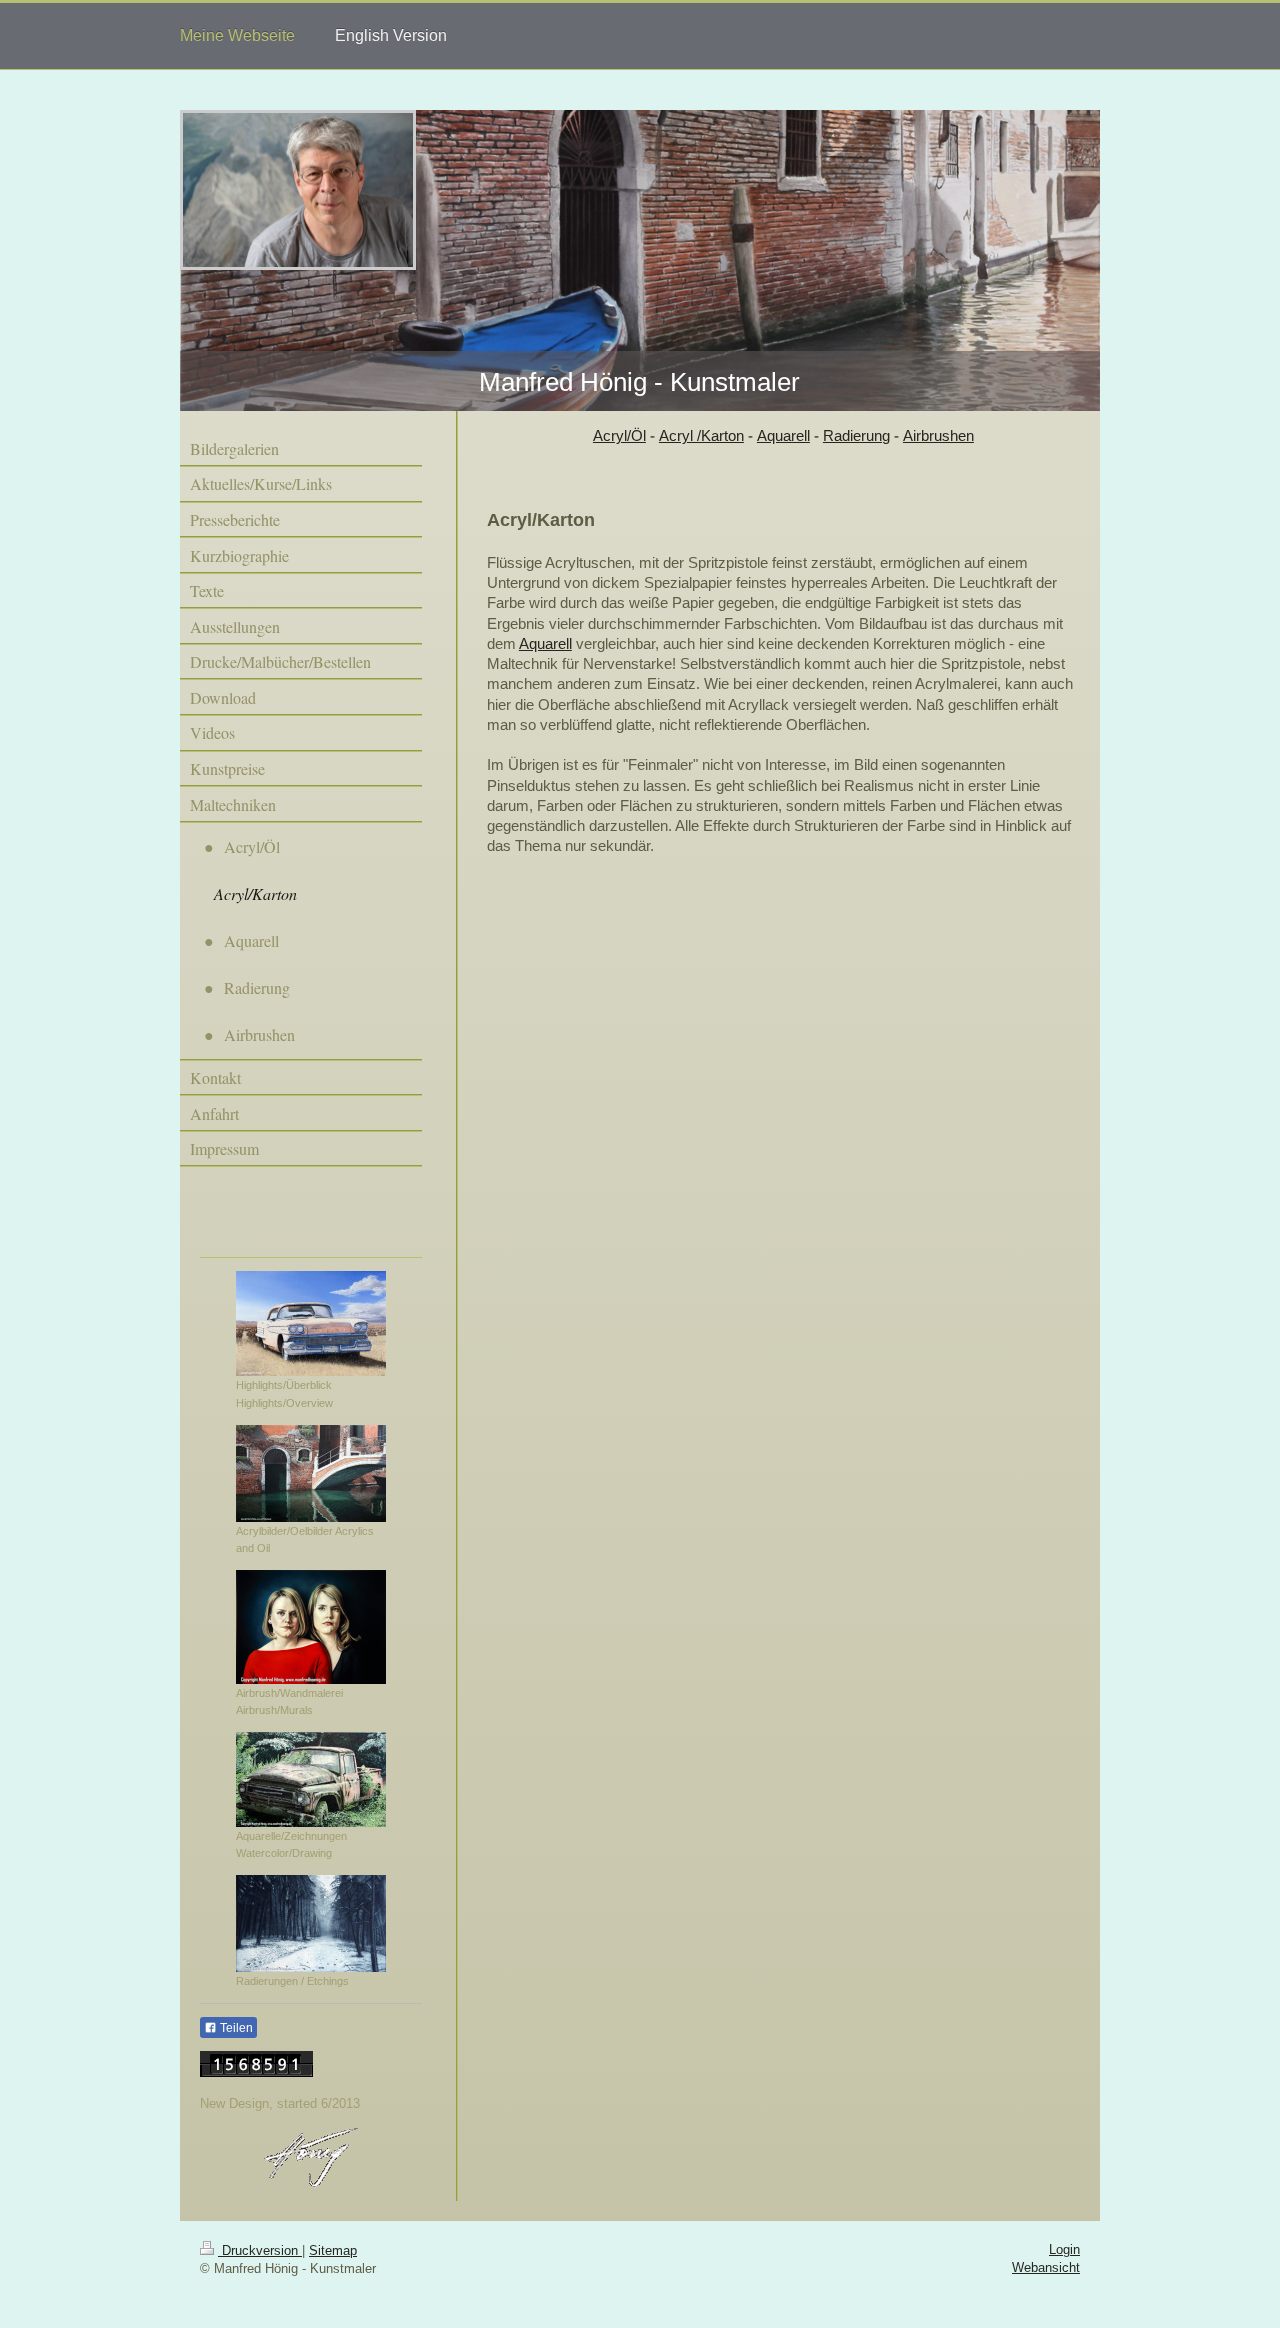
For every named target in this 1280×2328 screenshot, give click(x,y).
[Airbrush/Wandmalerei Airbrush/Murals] (311, 1627)
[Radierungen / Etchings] (311, 1923)
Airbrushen (938, 435)
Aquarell (783, 435)
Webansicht (1046, 2267)
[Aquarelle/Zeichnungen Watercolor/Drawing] (311, 1779)
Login (1064, 2249)
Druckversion (260, 2250)
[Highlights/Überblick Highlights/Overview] (311, 1323)
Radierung (856, 435)
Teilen (235, 2028)
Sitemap (333, 2250)
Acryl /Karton (701, 435)
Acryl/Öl (619, 435)
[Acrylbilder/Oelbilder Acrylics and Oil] (311, 1473)
